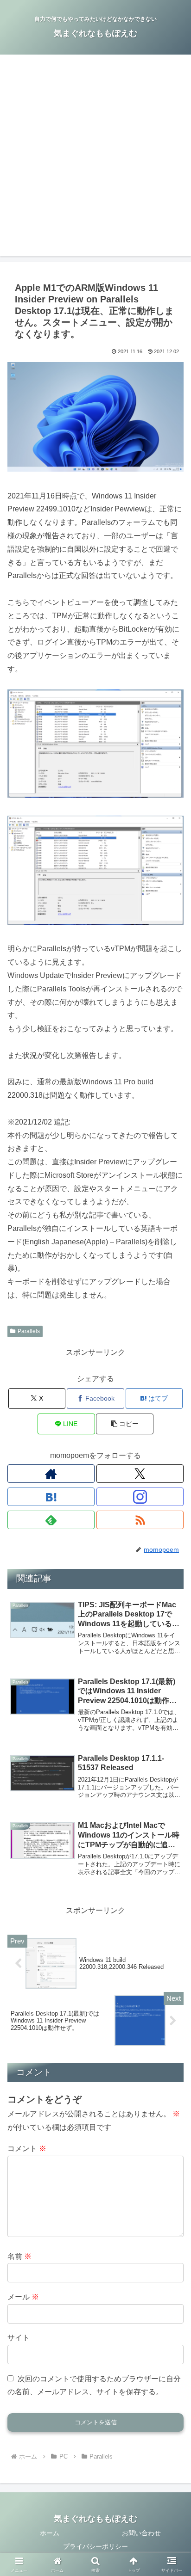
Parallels (29, 1331)
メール (23, 2297)
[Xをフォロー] (140, 1474)
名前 (19, 2256)
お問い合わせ (141, 2533)
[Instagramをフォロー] (140, 1497)
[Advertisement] (95, 161)
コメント (27, 2149)
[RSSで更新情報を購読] (140, 1520)
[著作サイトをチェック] (51, 1474)
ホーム (50, 2533)
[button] (125, 1424)
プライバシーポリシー (95, 2546)
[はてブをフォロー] (51, 1497)
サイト (19, 2338)
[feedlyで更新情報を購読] (51, 1520)
